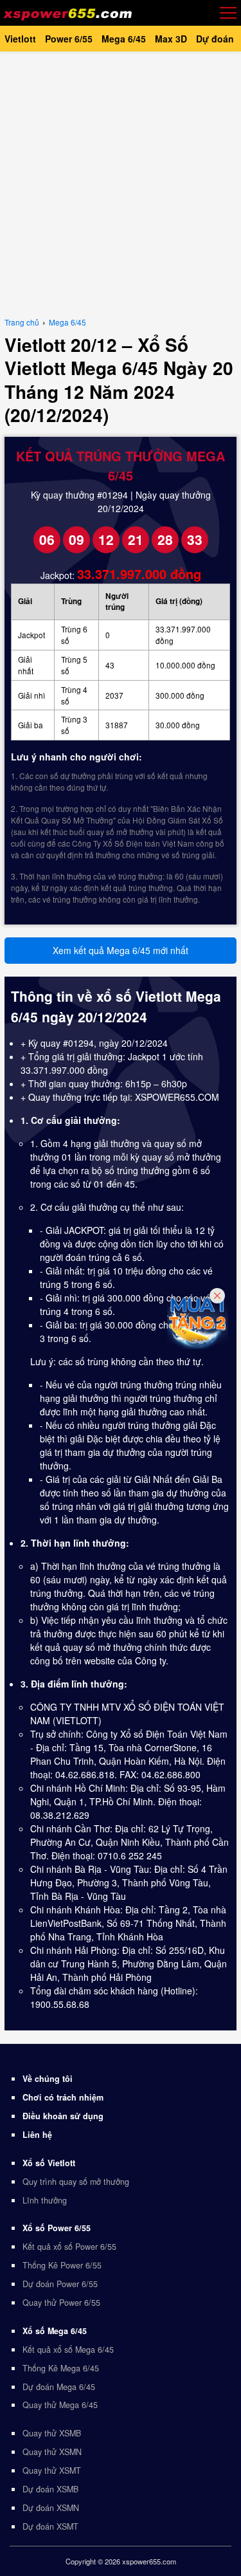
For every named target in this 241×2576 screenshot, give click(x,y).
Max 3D (171, 39)
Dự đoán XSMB (50, 2489)
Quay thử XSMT (52, 2470)
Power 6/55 (69, 39)
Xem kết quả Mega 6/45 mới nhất (121, 950)
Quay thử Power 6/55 (61, 2303)
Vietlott (20, 39)
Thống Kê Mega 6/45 (61, 2368)
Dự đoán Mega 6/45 (59, 2387)
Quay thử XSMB (52, 2433)
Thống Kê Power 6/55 (62, 2265)
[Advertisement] (121, 182)
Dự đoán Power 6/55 (60, 2284)
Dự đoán (215, 39)
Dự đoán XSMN (51, 2508)
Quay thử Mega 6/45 (60, 2405)
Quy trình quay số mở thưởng (76, 2182)
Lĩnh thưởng (45, 2200)
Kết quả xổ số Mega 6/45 (68, 2350)
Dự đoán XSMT (50, 2526)
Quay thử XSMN (52, 2452)
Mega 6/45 (124, 39)
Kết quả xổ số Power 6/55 (69, 2247)
